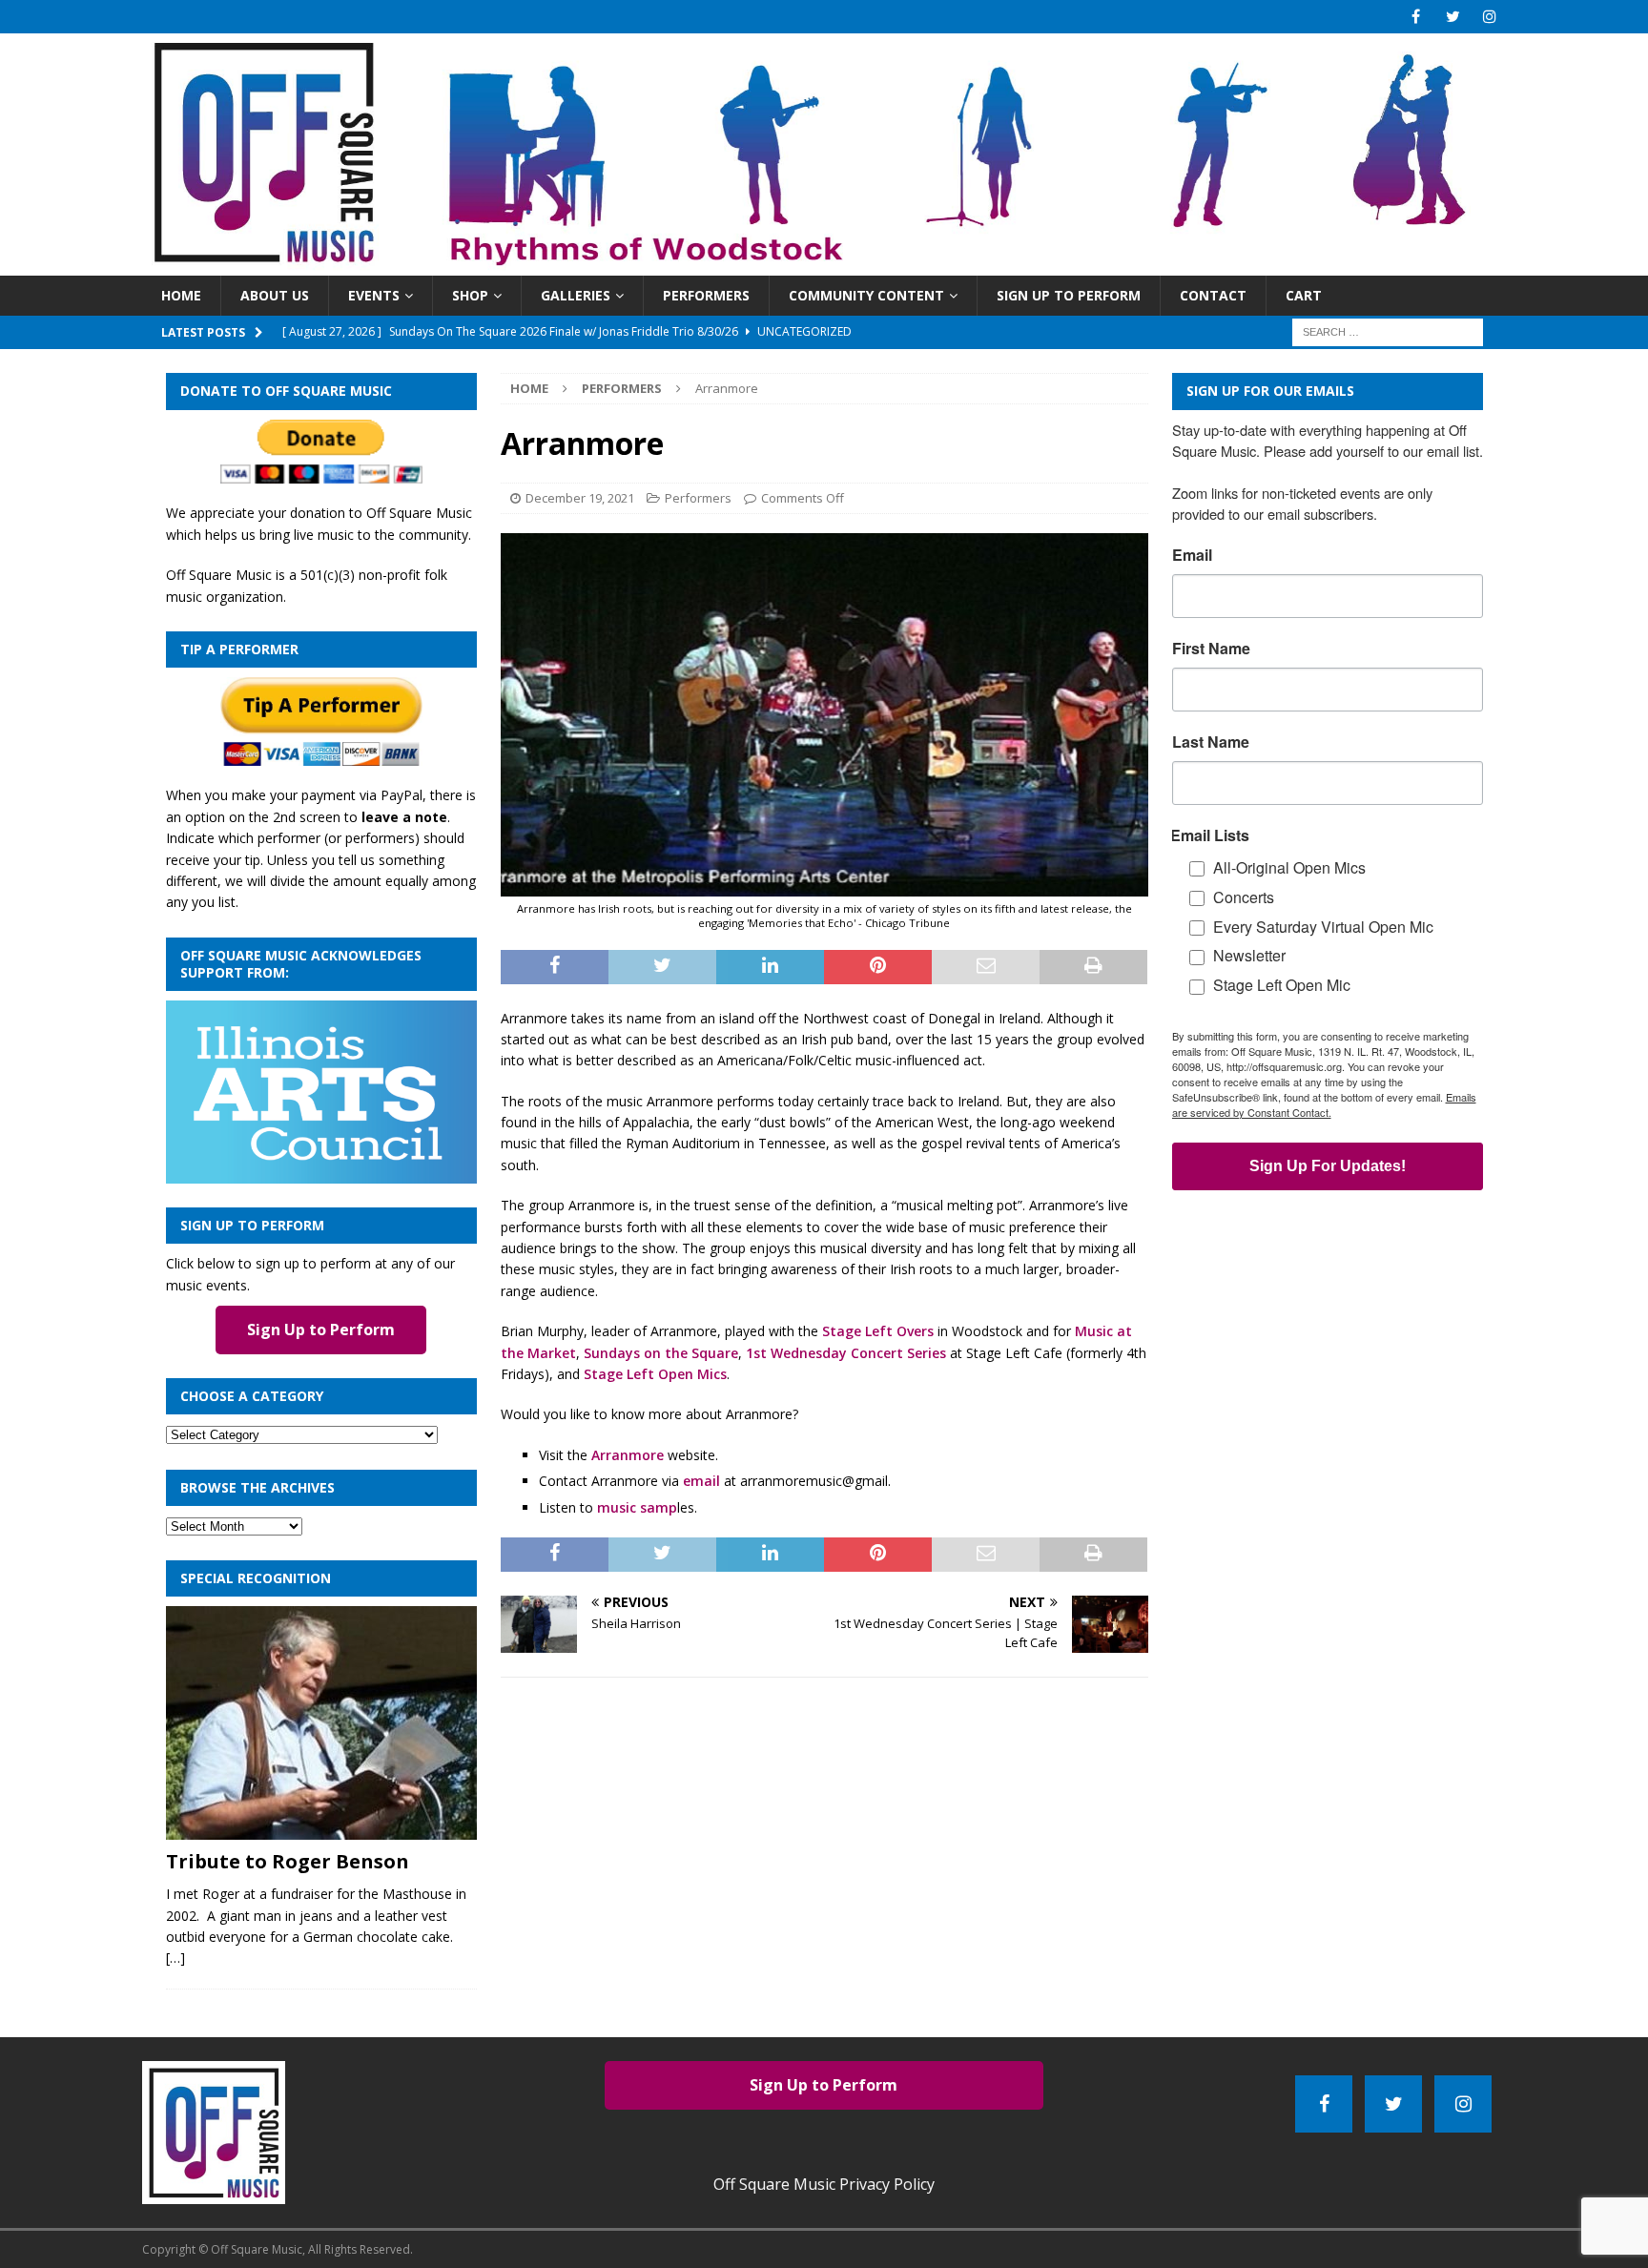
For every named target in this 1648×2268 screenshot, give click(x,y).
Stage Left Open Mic (1282, 985)
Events (374, 295)
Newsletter (1249, 955)
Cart (1304, 295)
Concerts (1244, 897)
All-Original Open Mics (1289, 867)
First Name (1211, 649)
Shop (470, 295)
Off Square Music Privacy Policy (824, 2184)
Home (181, 295)
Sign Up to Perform (1069, 295)
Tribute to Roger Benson (288, 1861)
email (701, 1481)
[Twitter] (1453, 17)
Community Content (866, 295)
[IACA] (321, 1173)
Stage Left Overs (878, 1331)
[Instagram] (1490, 17)
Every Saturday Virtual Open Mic (1323, 927)
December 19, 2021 (580, 498)
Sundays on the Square (661, 1353)
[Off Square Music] (824, 265)
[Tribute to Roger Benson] (321, 1723)
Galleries (576, 295)
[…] (175, 1958)
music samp (637, 1507)
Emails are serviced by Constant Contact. (1324, 1104)
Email (1192, 555)
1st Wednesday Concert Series (846, 1353)
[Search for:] (1388, 331)
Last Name (1211, 742)
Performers (706, 295)
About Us (275, 295)
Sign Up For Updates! (1328, 1166)
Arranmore (628, 1455)
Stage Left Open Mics (655, 1374)
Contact (1213, 295)
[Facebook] (1416, 17)
